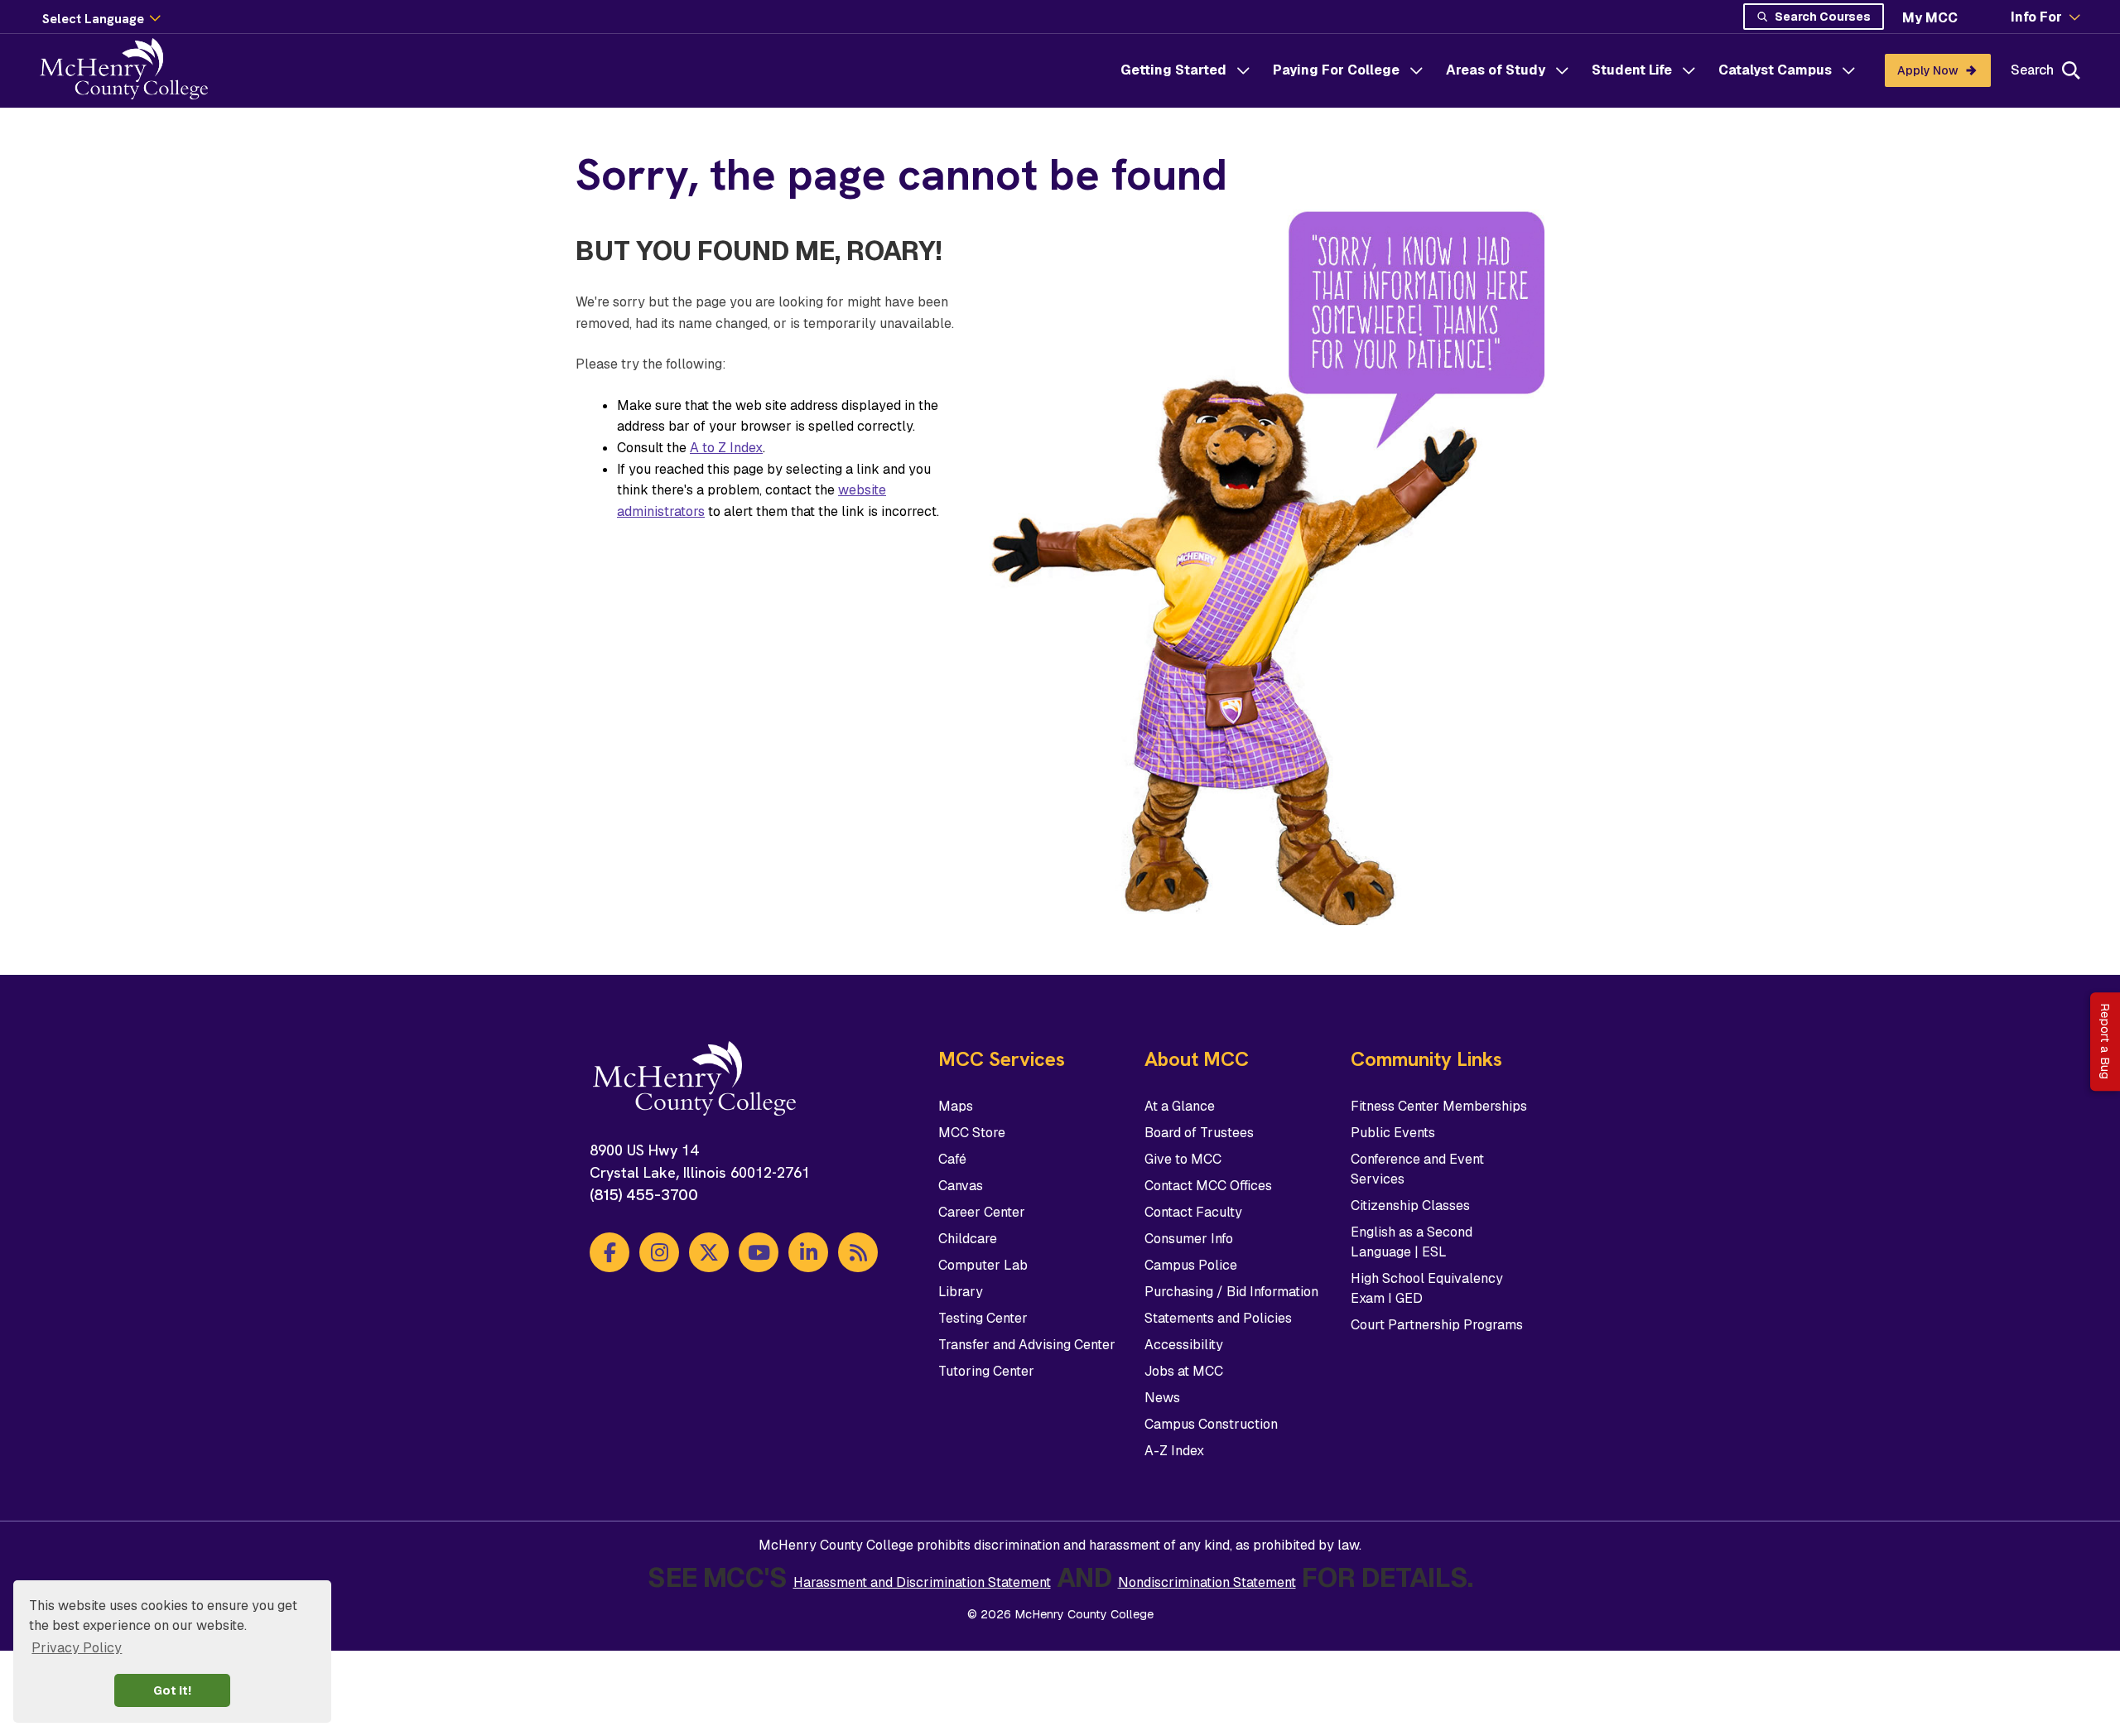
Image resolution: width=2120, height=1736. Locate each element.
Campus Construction (1211, 1424)
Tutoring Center (986, 1371)
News (1162, 1398)
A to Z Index (726, 448)
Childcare (968, 1239)
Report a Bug (2105, 1041)
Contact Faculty (1193, 1212)
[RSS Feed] (858, 1252)
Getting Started (1173, 70)
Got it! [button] (172, 1690)
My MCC (1930, 18)
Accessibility (1184, 1345)
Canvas (961, 1186)
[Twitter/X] (709, 1252)
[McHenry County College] (130, 70)
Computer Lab (983, 1265)
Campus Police (1191, 1265)
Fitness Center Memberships (1439, 1106)
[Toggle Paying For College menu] (1416, 70)
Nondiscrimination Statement (1207, 1582)
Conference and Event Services (1417, 1169)
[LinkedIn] (808, 1252)
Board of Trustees (1199, 1133)
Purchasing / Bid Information (1231, 1292)
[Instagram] (659, 1252)
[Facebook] (609, 1252)
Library (961, 1292)
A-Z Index (1174, 1451)
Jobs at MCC (1184, 1371)
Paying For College (1336, 70)
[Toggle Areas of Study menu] (1562, 70)
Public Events (1393, 1133)
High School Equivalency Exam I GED (1427, 1288)
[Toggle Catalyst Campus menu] (1848, 70)
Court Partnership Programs (1437, 1325)
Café (952, 1159)
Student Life (1632, 70)
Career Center (982, 1212)
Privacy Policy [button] (77, 1648)
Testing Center (983, 1318)
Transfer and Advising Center (1027, 1345)
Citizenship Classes (1410, 1206)
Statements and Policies (1218, 1318)
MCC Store (972, 1133)
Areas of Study (1496, 70)
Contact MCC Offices (1208, 1186)
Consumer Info (1189, 1239)
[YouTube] (759, 1252)
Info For (2036, 17)
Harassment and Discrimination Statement (922, 1582)
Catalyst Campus (1775, 70)
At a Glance (1180, 1106)
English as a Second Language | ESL (1412, 1242)
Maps (956, 1106)
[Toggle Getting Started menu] (1243, 70)
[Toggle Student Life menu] (1689, 70)
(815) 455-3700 (644, 1195)
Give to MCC (1183, 1159)
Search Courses (1823, 17)
